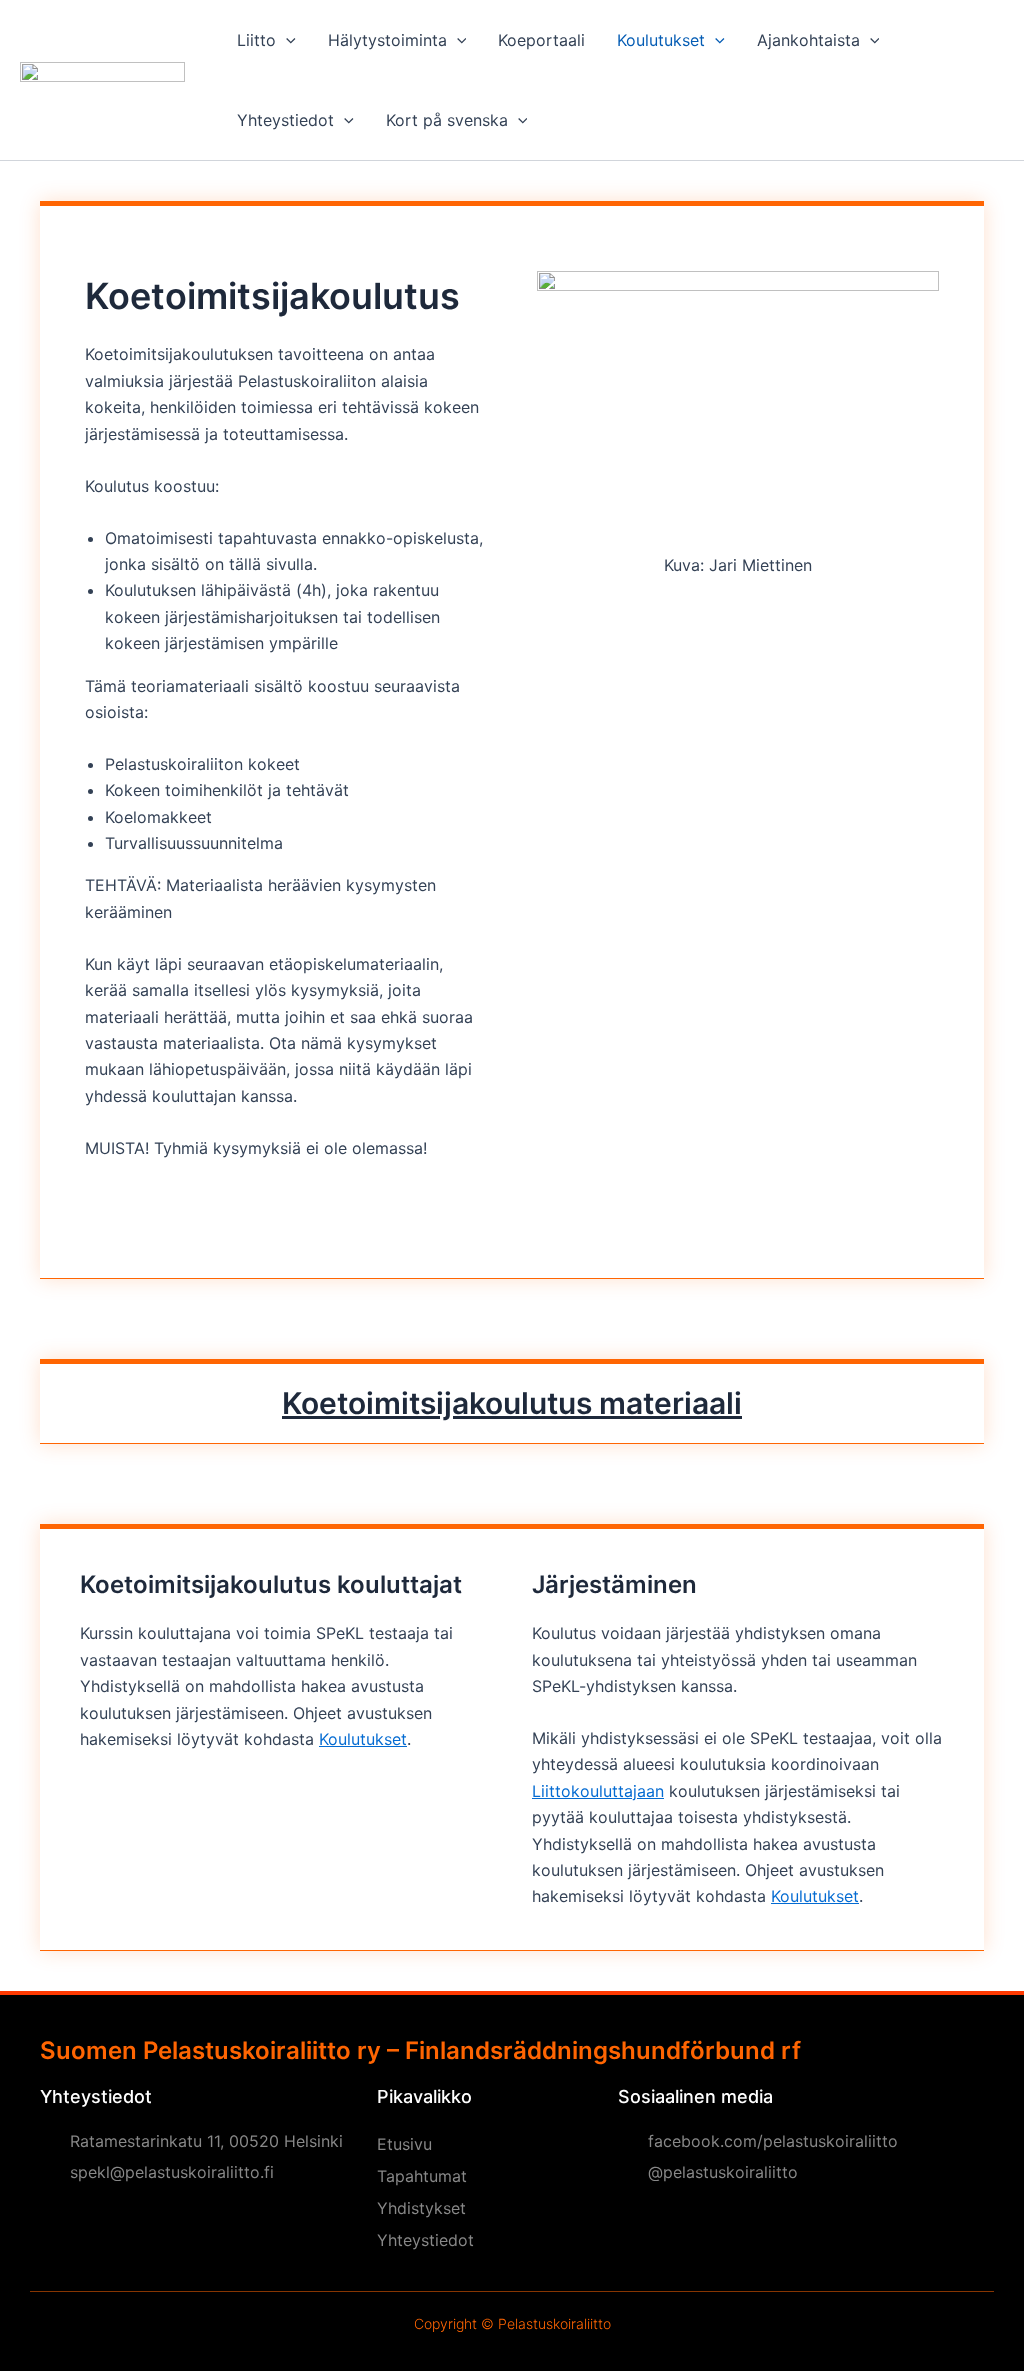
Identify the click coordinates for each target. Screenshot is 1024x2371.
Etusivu (404, 2144)
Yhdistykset (421, 2208)
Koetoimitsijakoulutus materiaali (512, 1403)
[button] (286, 40)
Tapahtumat (422, 2176)
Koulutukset (363, 1739)
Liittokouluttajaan (598, 1791)
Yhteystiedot (425, 2240)
